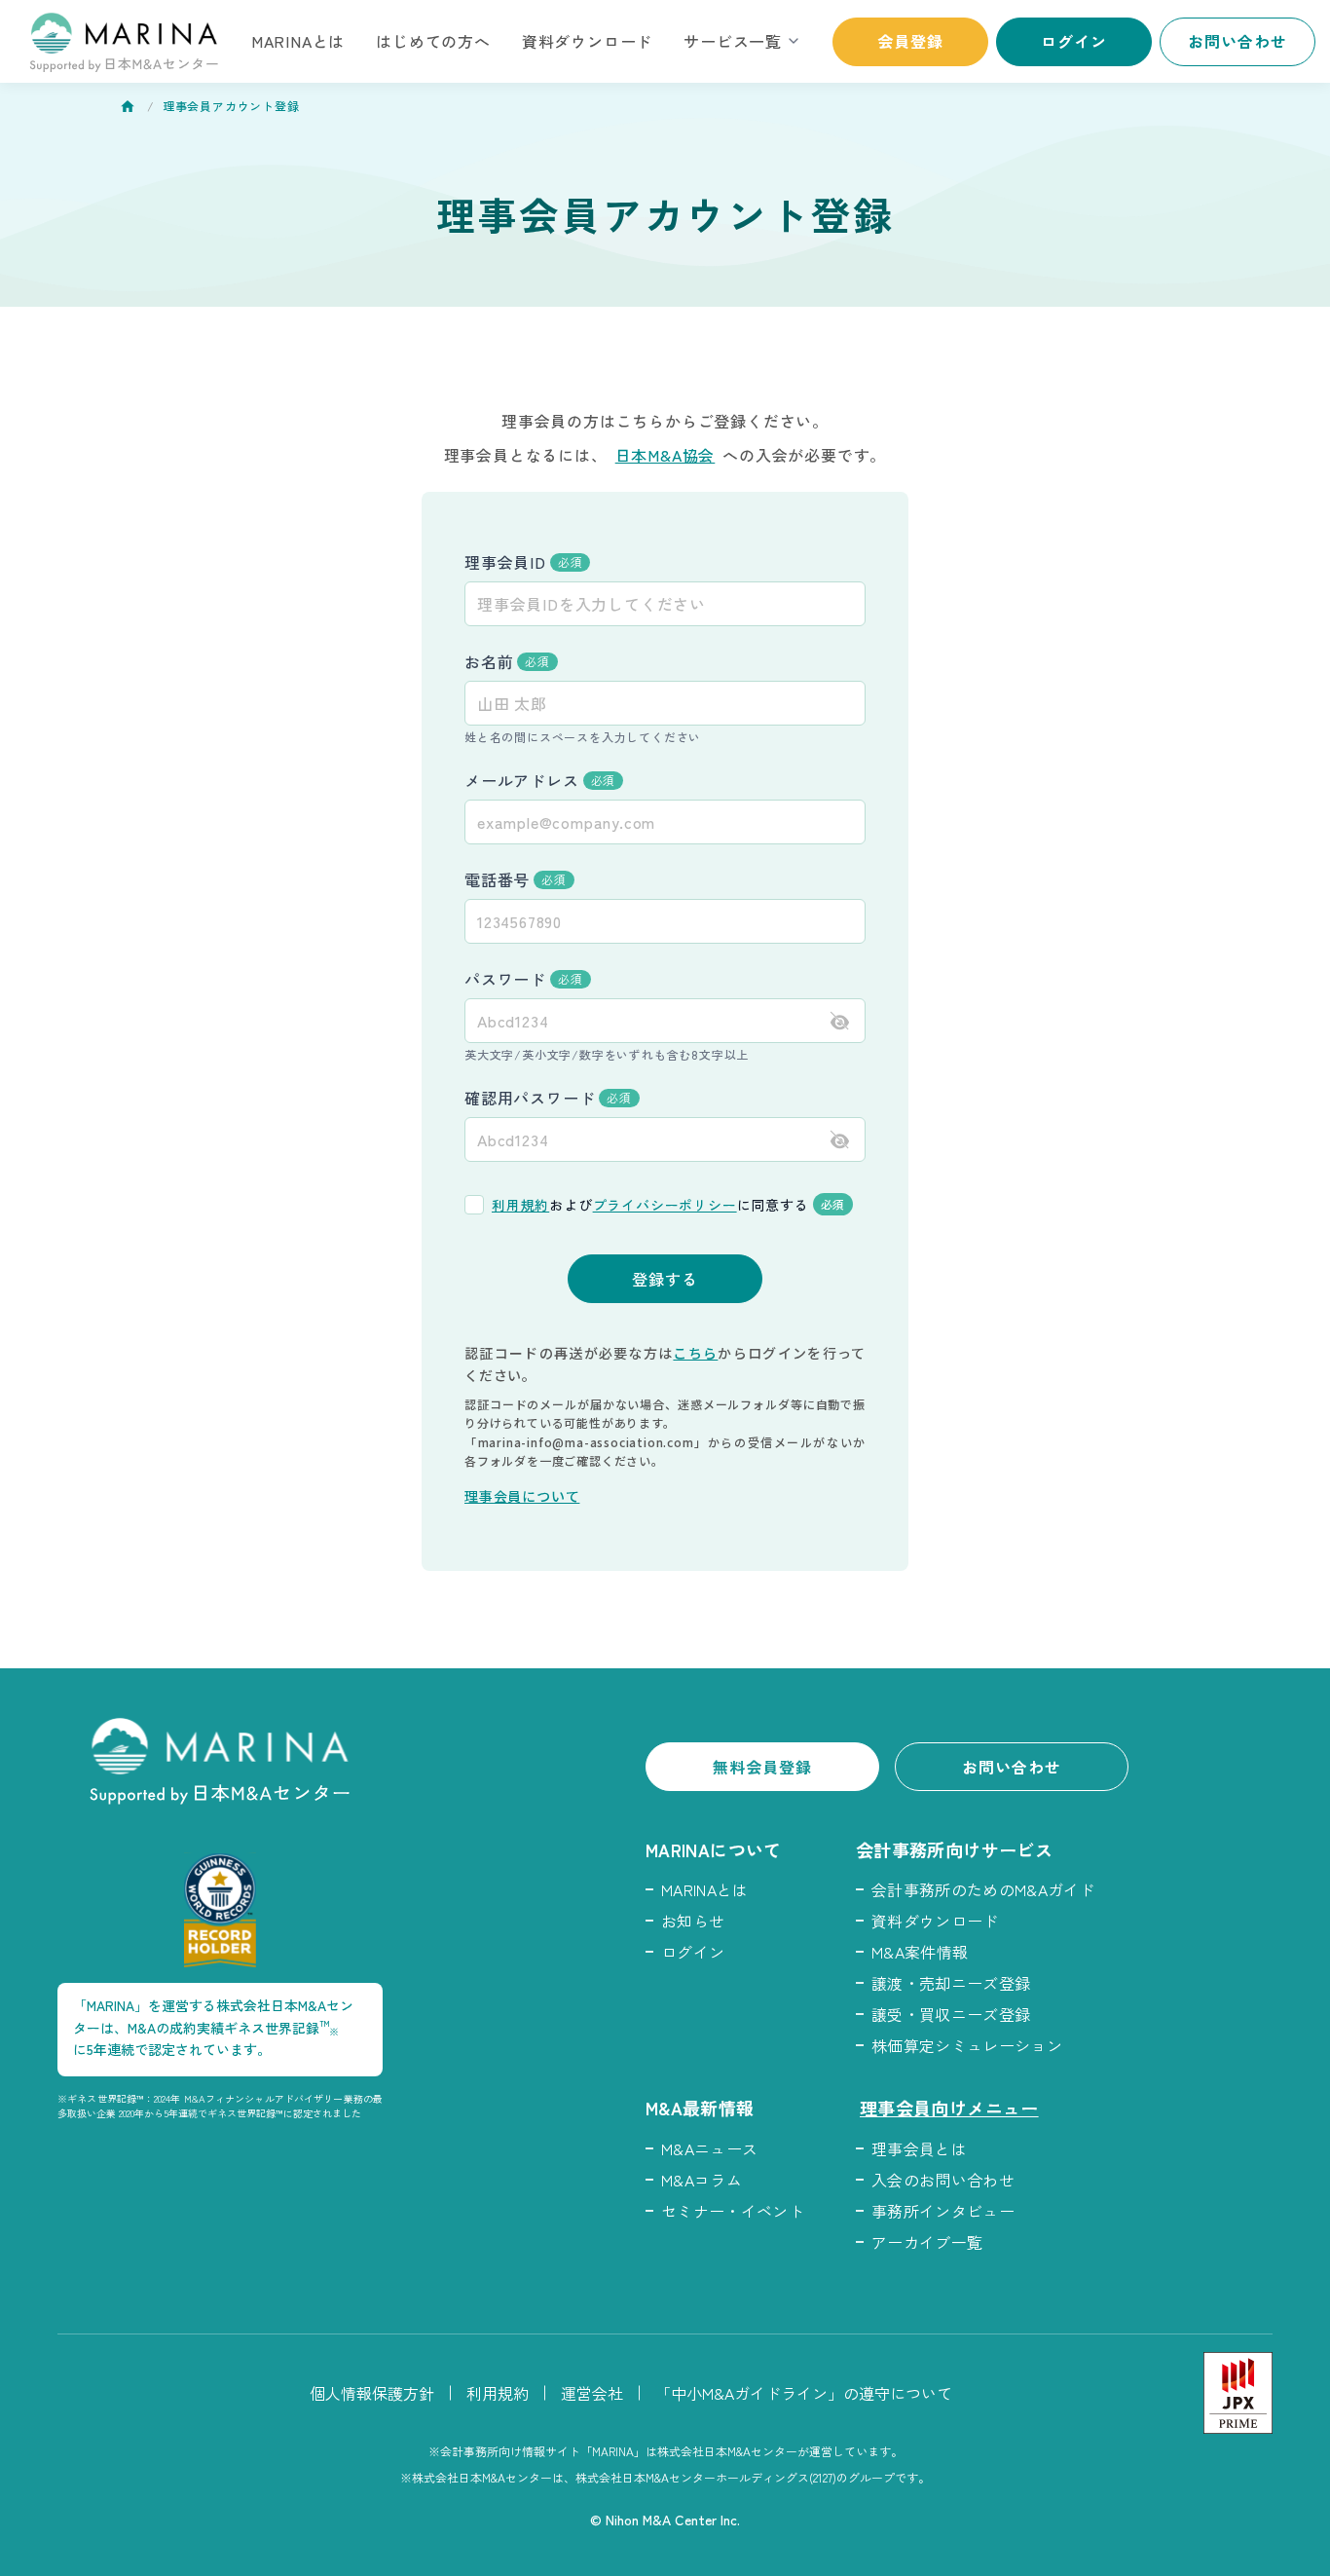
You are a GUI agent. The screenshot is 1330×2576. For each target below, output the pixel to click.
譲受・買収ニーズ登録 (951, 2014)
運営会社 (592, 2393)
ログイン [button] (1074, 41)
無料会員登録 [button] (763, 1767)
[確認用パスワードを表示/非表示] (840, 1140)
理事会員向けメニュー (949, 2108)
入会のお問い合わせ (943, 2180)
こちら (695, 1353)
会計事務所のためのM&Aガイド (983, 1889)
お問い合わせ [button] (1238, 41)
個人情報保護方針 (372, 2393)
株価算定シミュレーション (967, 2045)
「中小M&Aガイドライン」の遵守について (804, 2393)
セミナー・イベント (733, 2211)
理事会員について (522, 1496)
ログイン (693, 1952)
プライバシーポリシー (665, 1205)
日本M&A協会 (665, 455)
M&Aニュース (709, 2148)
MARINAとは (298, 41)
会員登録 (910, 41)
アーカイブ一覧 (927, 2242)
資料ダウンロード (587, 41)
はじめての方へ (433, 41)
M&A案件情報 (920, 1952)
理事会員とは (919, 2148)
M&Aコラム (702, 2180)
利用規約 (520, 1205)
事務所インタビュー (943, 2211)
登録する (665, 1279)
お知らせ (693, 1921)
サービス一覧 (733, 41)
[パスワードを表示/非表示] (840, 1021)
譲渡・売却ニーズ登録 (951, 1983)
